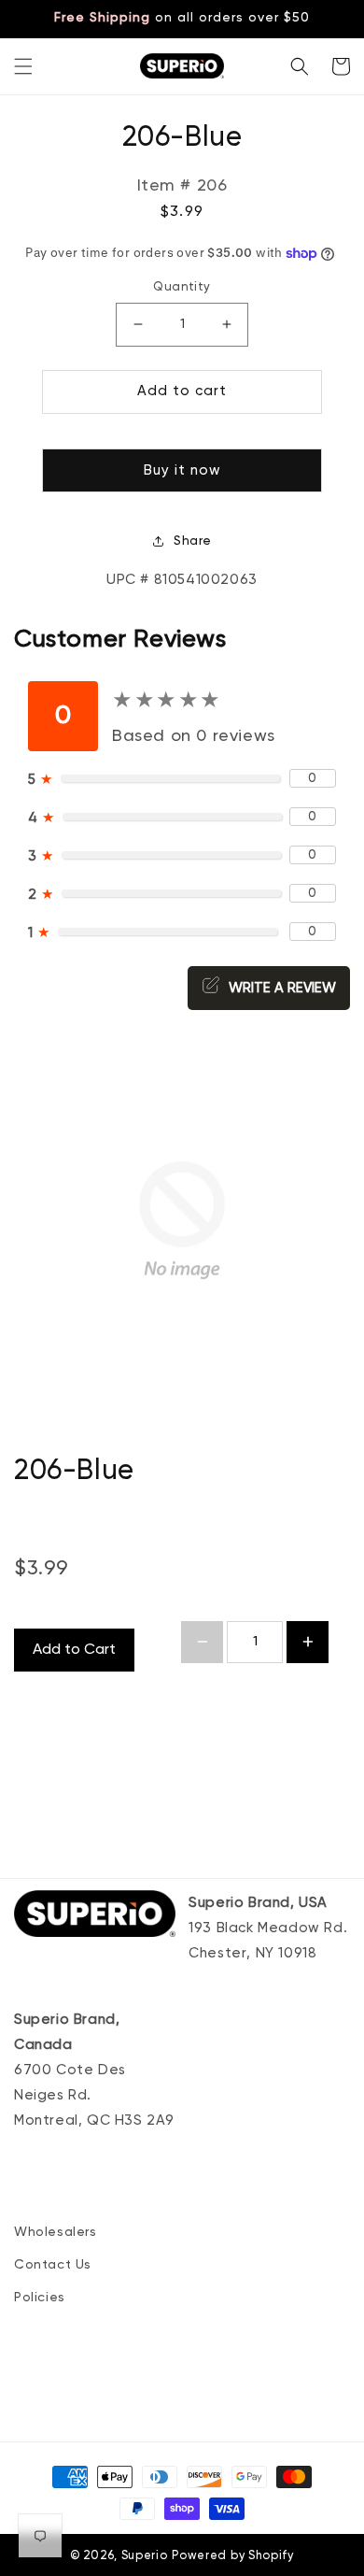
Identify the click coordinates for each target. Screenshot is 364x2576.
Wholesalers (56, 2232)
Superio (145, 2556)
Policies (40, 2298)
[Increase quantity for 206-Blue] (308, 1642)
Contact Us (53, 2265)
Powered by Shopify (233, 2556)
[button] (23, 66)
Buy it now (182, 470)
